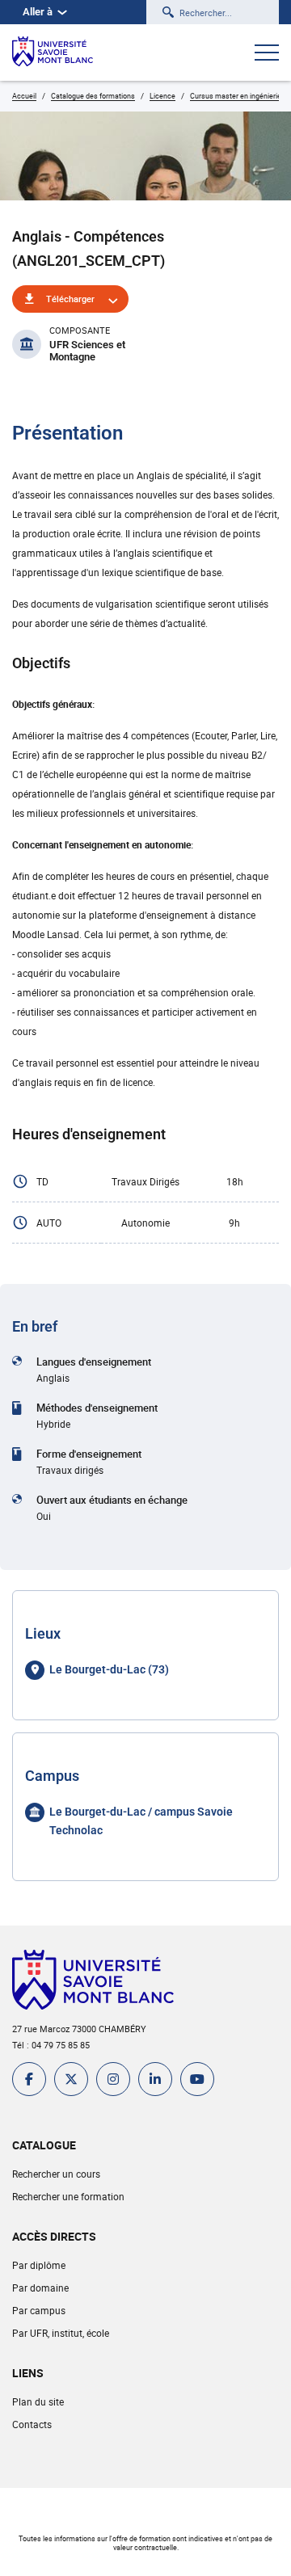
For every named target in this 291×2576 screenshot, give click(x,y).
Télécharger (70, 299)
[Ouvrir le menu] (267, 54)
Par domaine (40, 2288)
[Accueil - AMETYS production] (53, 53)
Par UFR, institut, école (61, 2333)
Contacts (32, 2424)
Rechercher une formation (68, 2196)
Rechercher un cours (56, 2174)
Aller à (38, 12)
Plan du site (38, 2401)
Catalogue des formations (93, 96)
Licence (162, 96)
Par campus (39, 2310)
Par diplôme (39, 2265)
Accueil (24, 96)
